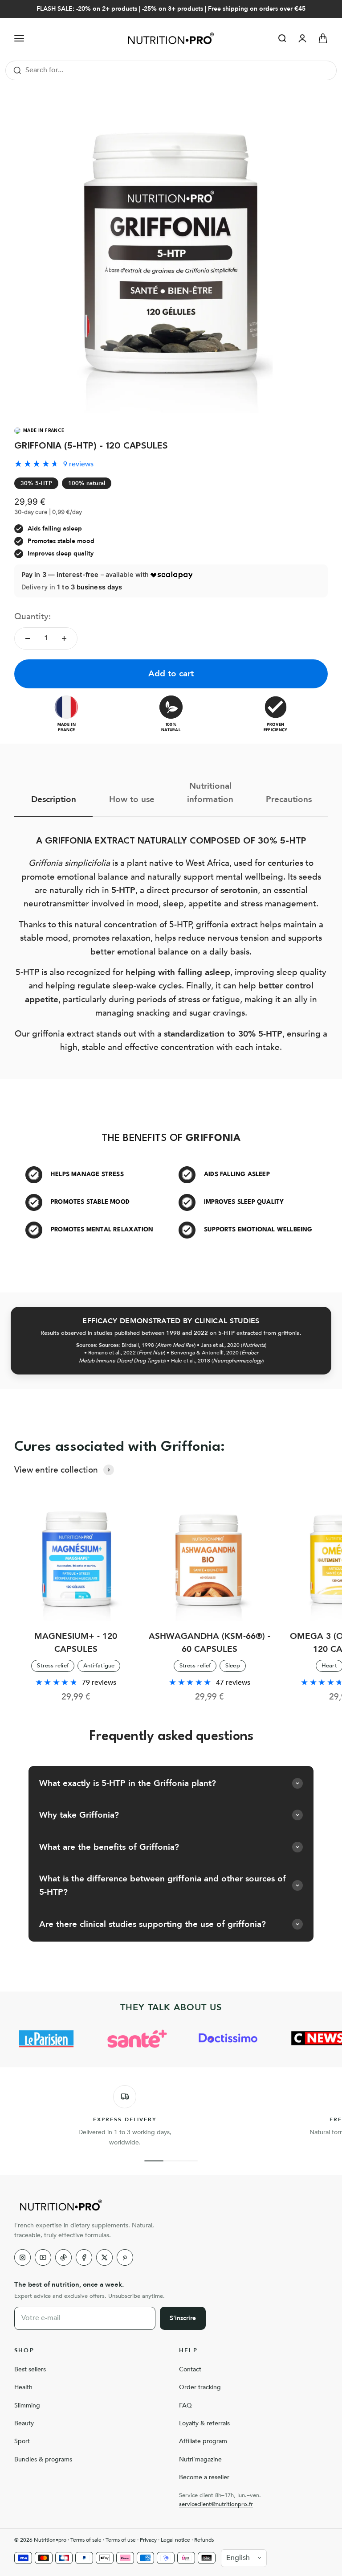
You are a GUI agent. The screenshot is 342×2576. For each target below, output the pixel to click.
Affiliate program (203, 2441)
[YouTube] (43, 2257)
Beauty (24, 2423)
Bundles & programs (43, 2459)
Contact (190, 2369)
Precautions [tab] (289, 799)
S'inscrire (183, 2318)
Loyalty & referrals (204, 2423)
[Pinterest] (125, 2257)
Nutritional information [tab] (210, 793)
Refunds (204, 2540)
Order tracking (200, 2387)
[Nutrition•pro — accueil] (171, 2205)
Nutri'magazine (200, 2459)
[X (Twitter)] (104, 2257)
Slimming (27, 2405)
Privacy (148, 2540)
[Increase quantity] (64, 638)
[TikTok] (63, 2257)
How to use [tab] (132, 799)
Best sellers (30, 2369)
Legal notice (175, 2540)
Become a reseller (204, 2477)
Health (23, 2387)
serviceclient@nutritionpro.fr (216, 2504)
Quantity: (33, 617)
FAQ (185, 2405)
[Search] (17, 70)
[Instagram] (22, 2257)
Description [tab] (54, 799)
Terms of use (121, 2540)
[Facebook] (84, 2257)
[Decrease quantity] (28, 638)
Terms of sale (86, 2540)
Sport (22, 2441)
